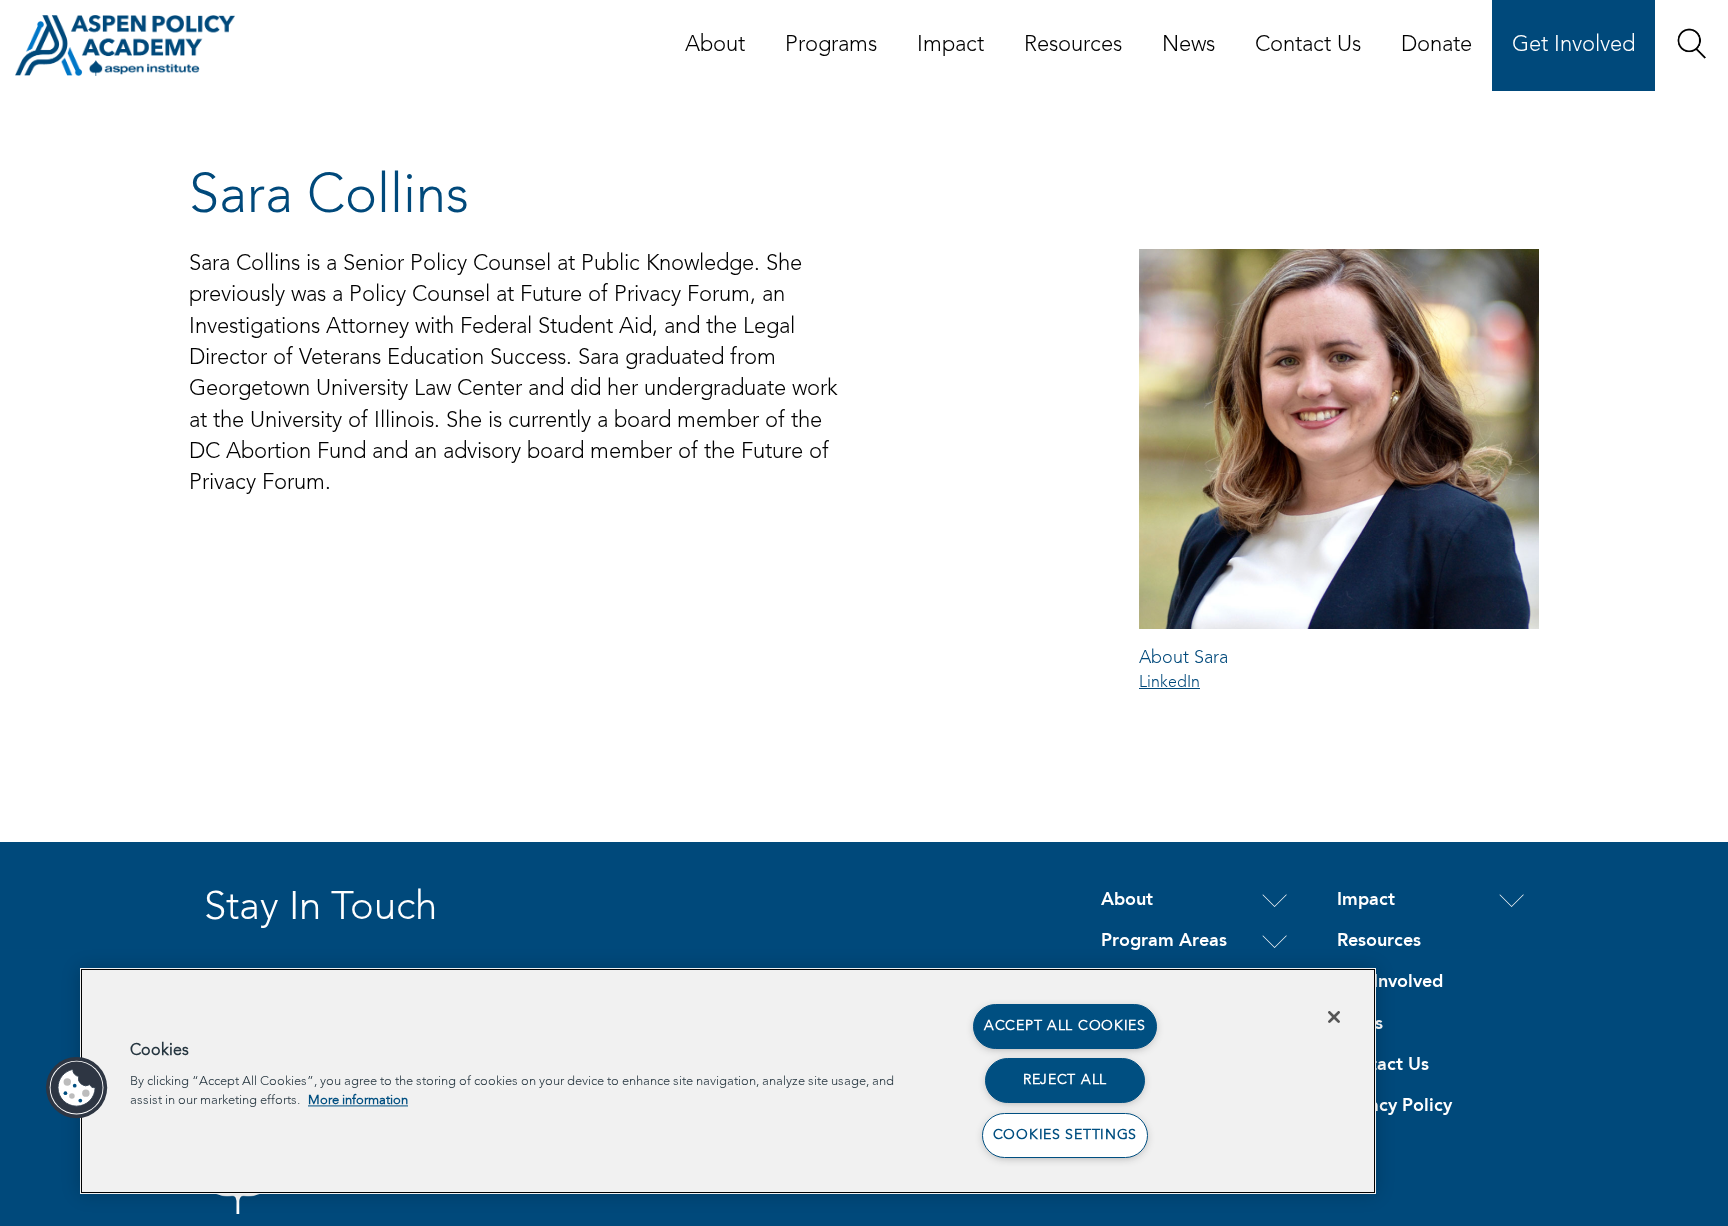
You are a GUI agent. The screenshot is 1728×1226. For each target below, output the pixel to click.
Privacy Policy (1394, 1106)
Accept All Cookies (1065, 1026)
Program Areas (1164, 941)
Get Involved (1573, 45)
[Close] (1334, 1017)
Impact (950, 45)
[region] (728, 1081)
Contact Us (1308, 45)
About (715, 45)
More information (358, 1100)
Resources (1073, 45)
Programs (831, 45)
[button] (1691, 43)
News (1188, 45)
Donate (1436, 45)
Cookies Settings (1065, 1135)
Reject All (1065, 1080)
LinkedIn (1169, 683)
